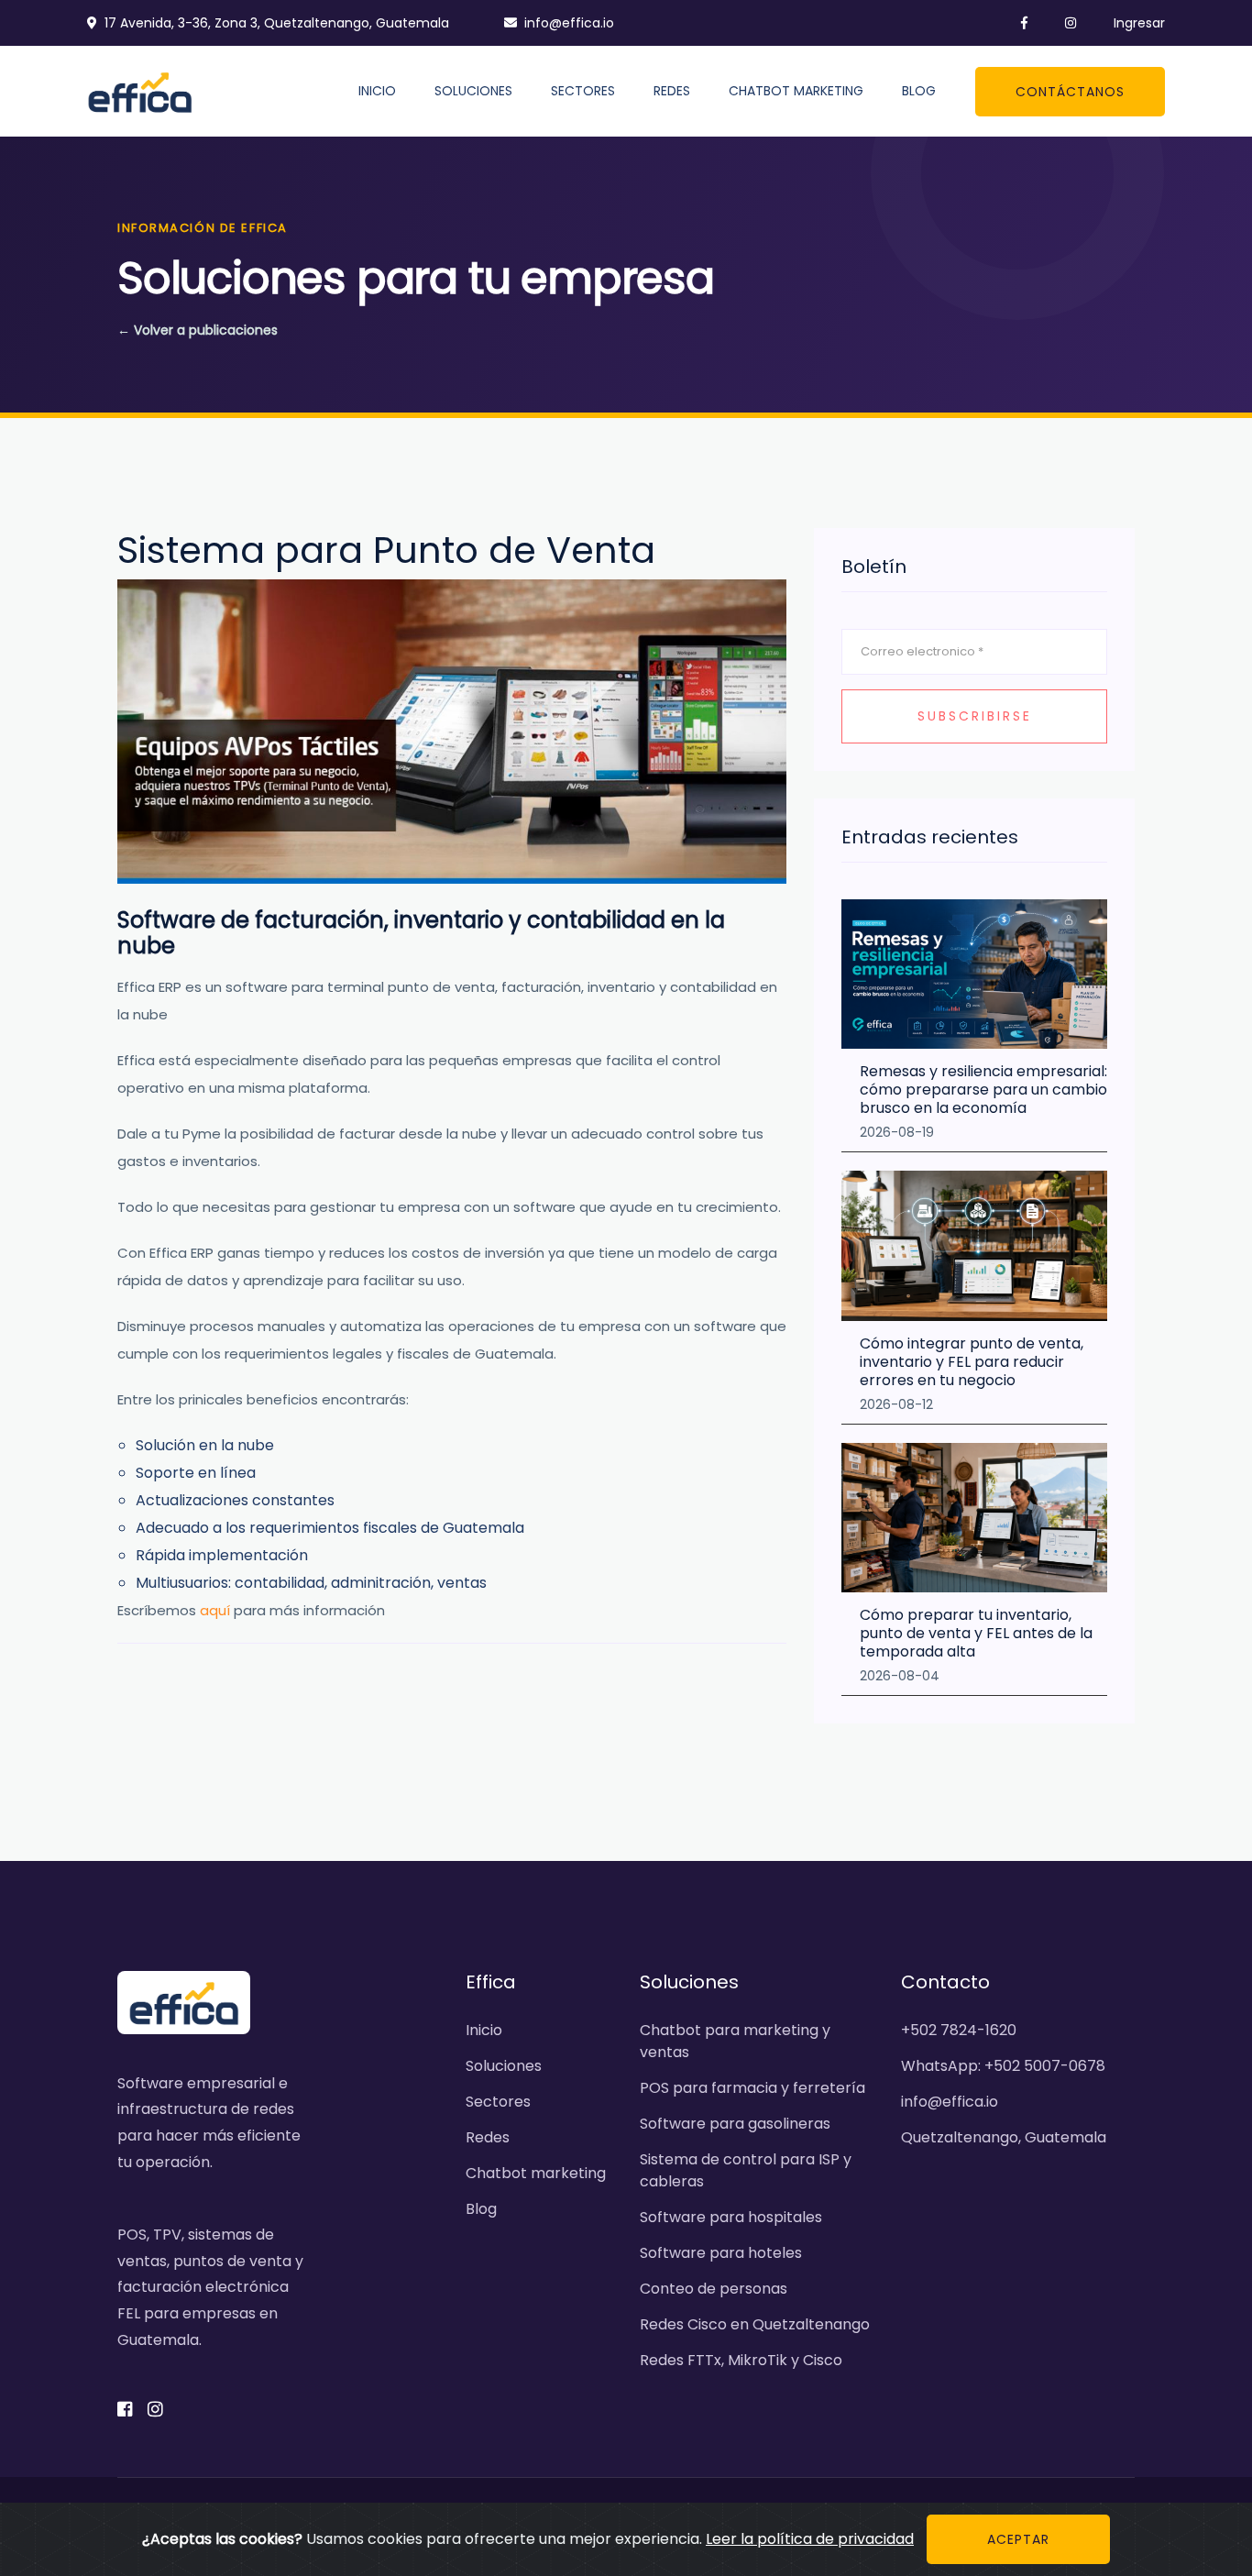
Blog (919, 91)
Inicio (377, 91)
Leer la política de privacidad (810, 2539)
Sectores (583, 91)
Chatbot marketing (796, 91)
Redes (672, 91)
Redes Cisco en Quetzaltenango (755, 2324)
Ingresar (1139, 23)
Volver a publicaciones (198, 330)
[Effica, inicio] (140, 90)
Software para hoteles (721, 2253)
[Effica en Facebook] (1013, 23)
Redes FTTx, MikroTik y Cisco (741, 2360)
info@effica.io (569, 23)
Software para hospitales (731, 2217)
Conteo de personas (714, 2289)
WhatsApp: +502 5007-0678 (1003, 2066)
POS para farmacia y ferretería (752, 2088)
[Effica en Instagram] (1059, 23)
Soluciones (473, 91)
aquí (215, 1610)
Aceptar (1018, 2539)
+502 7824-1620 (959, 2030)
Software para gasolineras (735, 2124)
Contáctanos (1070, 92)
